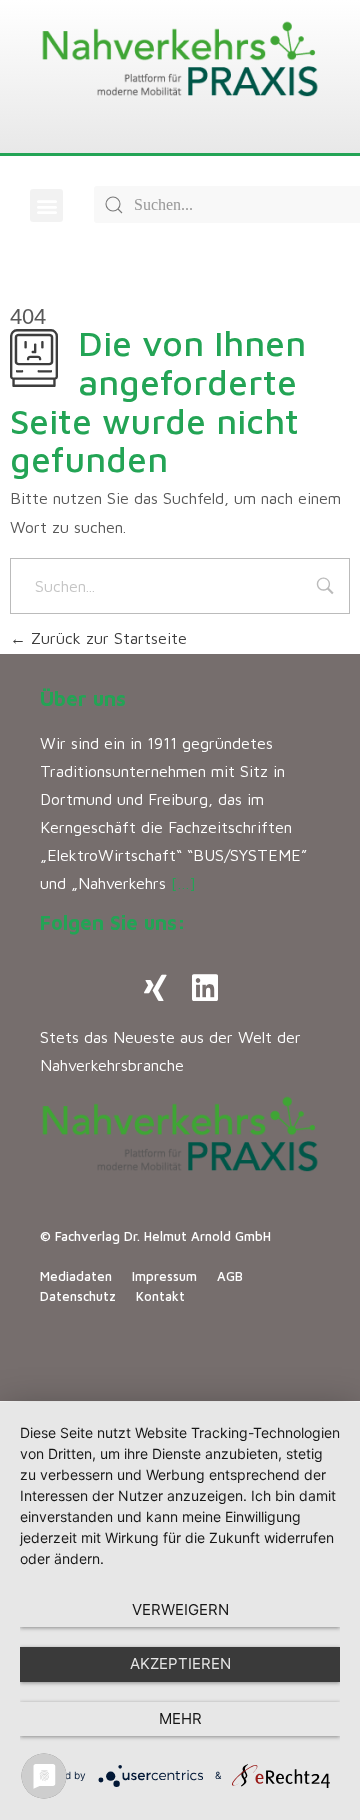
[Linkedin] (205, 988)
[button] (46, 205)
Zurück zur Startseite (106, 638)
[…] (183, 883)
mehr (180, 1718)
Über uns (83, 698)
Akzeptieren (180, 1663)
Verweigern (180, 1609)
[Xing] (155, 988)
